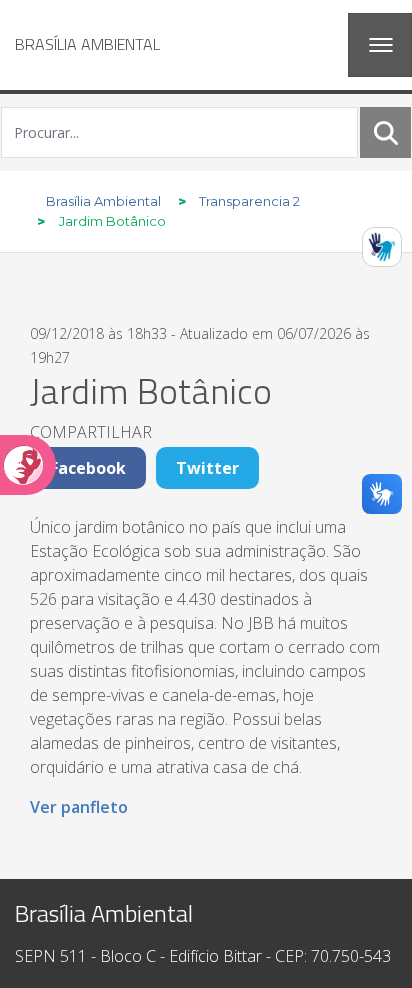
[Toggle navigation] (380, 45)
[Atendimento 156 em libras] (382, 247)
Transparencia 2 (249, 201)
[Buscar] (386, 132)
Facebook (88, 468)
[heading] (87, 44)
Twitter (207, 468)
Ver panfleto (79, 807)
